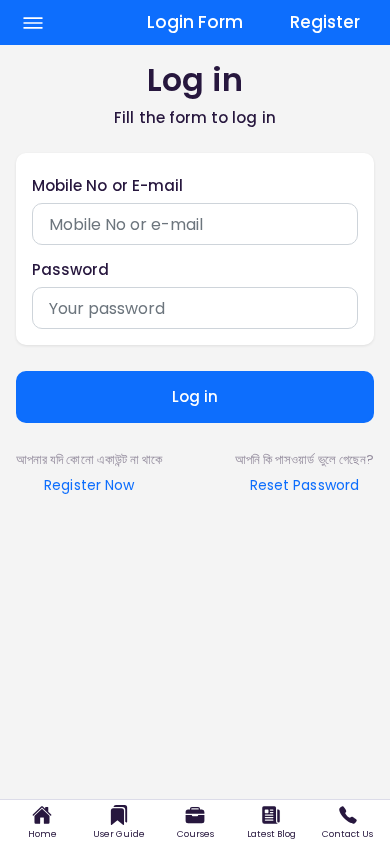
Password (70, 270)
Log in (195, 396)
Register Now (89, 485)
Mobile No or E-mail (107, 186)
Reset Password (304, 485)
